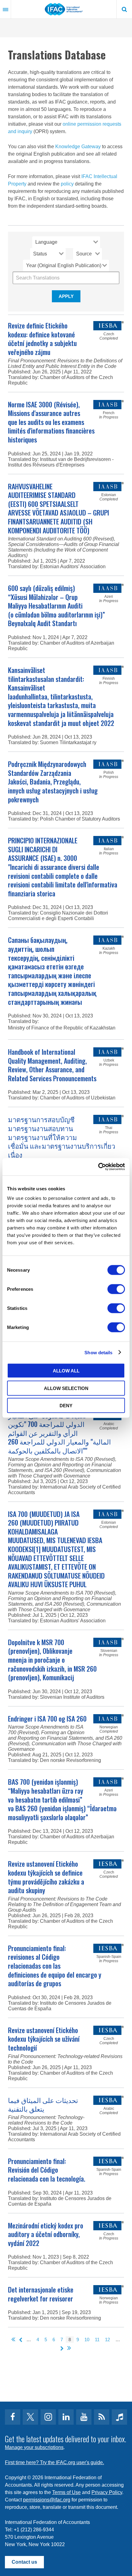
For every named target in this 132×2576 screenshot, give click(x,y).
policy (67, 184)
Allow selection (66, 1388)
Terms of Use (66, 2492)
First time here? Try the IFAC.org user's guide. (54, 2462)
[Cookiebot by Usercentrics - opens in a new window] (98, 1167)
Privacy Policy (107, 2492)
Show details (98, 1352)
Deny (66, 1406)
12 (107, 2340)
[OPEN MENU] (6, 9)
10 (87, 2340)
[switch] (116, 1289)
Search (124, 9)
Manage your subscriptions (34, 2447)
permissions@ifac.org (47, 2500)
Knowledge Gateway (78, 147)
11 (97, 2340)
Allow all (66, 1371)
